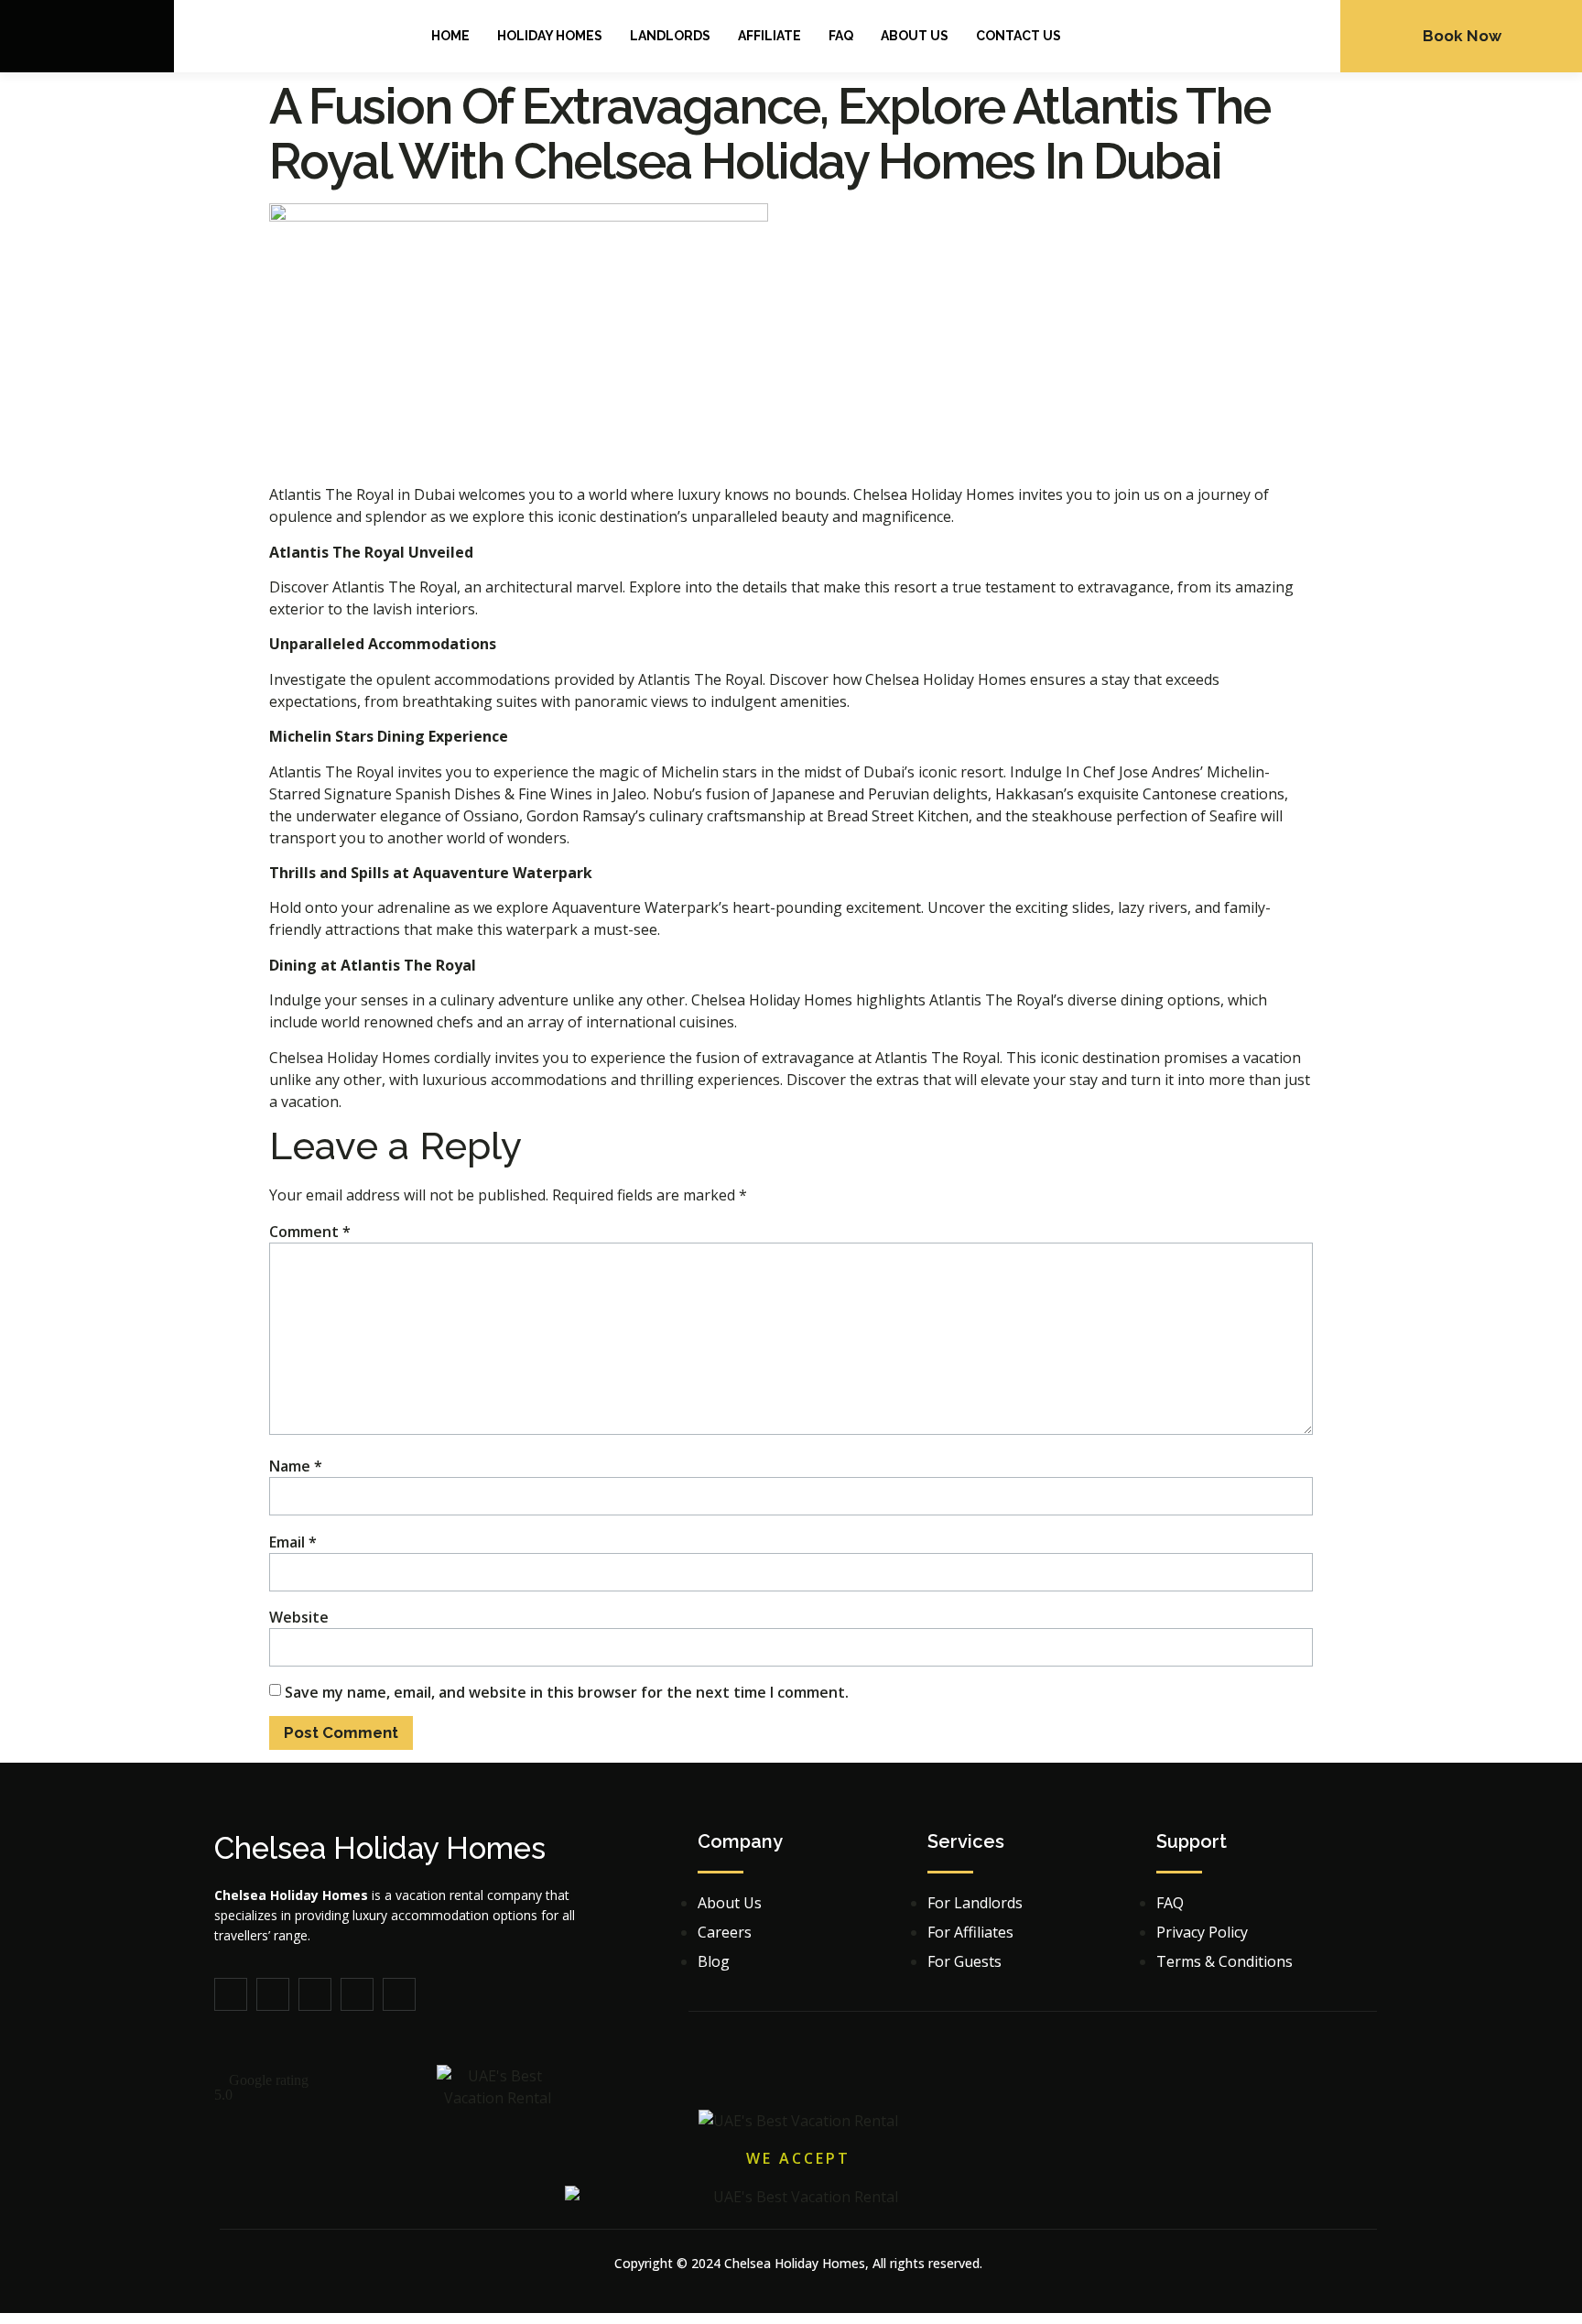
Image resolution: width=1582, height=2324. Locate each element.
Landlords (670, 36)
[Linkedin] (357, 1994)
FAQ (841, 36)
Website (299, 1617)
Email (293, 1542)
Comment (310, 1232)
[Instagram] (399, 1994)
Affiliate (769, 36)
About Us (915, 36)
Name (296, 1466)
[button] (303, 2088)
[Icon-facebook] (231, 1994)
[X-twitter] (273, 1994)
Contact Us (1019, 36)
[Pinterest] (315, 1994)
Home (450, 36)
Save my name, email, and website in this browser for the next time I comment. (567, 1692)
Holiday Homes (550, 36)
